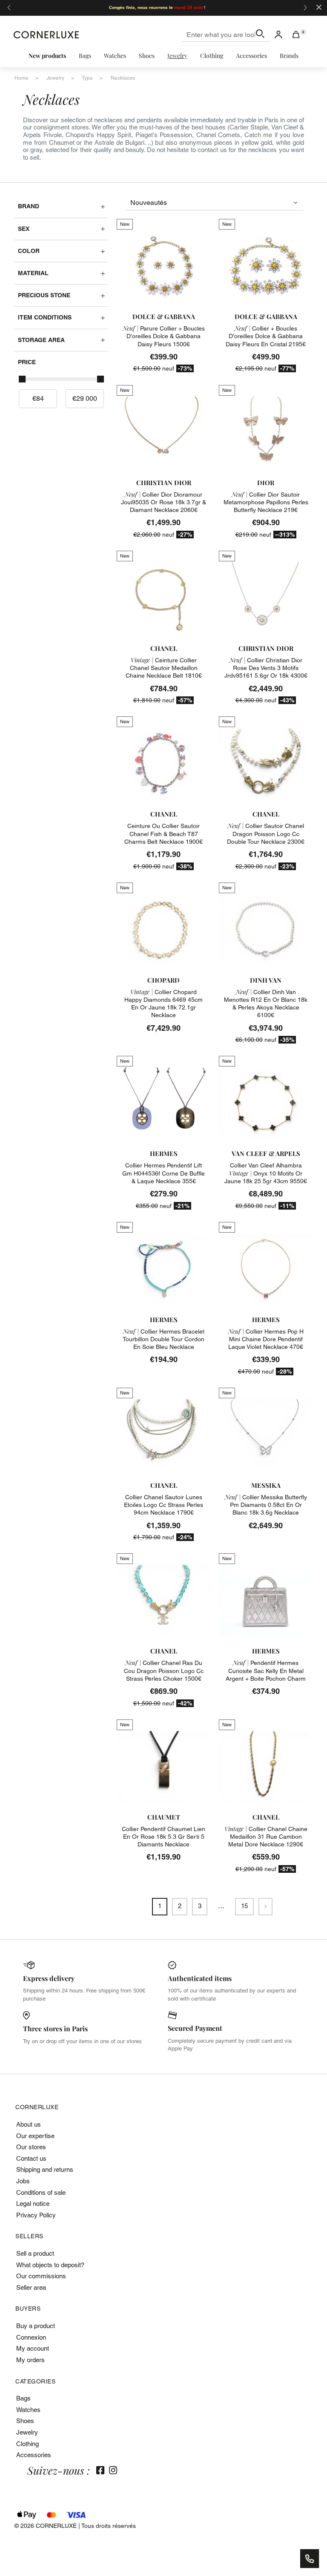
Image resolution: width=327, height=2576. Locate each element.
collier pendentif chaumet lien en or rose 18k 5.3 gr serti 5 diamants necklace (163, 1837)
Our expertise (35, 2136)
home (22, 78)
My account (33, 2348)
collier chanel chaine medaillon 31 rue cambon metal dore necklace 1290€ (266, 1837)
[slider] (22, 379)
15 (244, 1906)
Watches (28, 2410)
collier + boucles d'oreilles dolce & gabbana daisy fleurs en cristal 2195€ (266, 336)
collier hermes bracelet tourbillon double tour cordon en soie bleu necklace (163, 1339)
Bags (23, 2398)
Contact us (31, 2158)
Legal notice (33, 2204)
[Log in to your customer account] (278, 34)
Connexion (31, 2337)
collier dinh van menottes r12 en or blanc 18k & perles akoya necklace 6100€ (266, 1004)
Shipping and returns (45, 2169)
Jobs (23, 2181)
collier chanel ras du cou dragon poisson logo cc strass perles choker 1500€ (164, 1670)
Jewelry (27, 2432)
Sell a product (35, 2253)
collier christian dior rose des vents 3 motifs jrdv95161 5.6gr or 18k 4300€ (266, 668)
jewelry (55, 78)
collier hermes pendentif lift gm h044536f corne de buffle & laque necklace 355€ (163, 1173)
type (87, 78)
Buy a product (36, 2326)
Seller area (31, 2287)
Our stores (31, 2147)
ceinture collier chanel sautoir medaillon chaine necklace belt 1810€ (164, 668)
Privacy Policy (36, 2215)
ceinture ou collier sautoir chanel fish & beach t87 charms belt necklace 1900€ (163, 834)
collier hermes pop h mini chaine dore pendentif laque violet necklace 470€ (266, 1339)
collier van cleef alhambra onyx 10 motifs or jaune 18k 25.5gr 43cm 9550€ (266, 1173)
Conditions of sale (41, 2192)
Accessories (34, 2455)
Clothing (27, 2444)
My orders (30, 2360)
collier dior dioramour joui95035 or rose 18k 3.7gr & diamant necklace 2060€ (163, 502)
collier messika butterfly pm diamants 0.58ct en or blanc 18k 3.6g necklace (266, 1505)
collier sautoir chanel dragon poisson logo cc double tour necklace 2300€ (266, 834)
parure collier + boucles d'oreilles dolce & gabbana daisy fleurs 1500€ (164, 336)
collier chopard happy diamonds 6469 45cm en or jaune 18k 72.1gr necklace (163, 1004)
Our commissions (41, 2276)
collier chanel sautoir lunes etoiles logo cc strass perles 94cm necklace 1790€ (163, 1505)
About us (29, 2124)
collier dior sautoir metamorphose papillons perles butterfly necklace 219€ (266, 502)
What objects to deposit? (50, 2265)
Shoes (25, 2421)
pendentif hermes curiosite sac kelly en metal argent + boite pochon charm (266, 1670)
